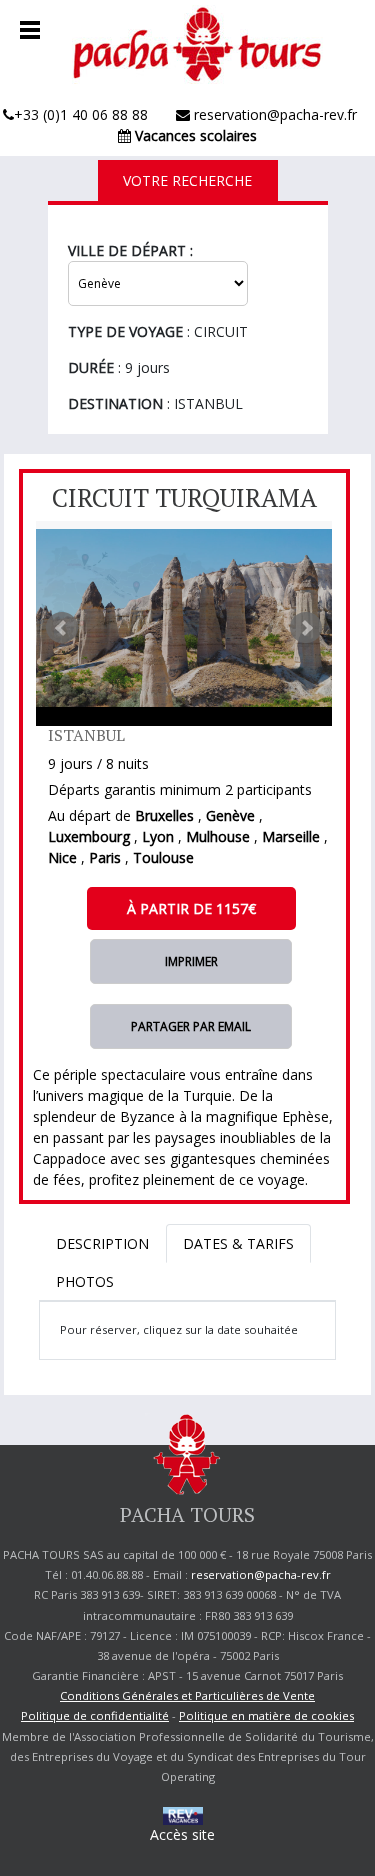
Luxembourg (89, 836)
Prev (62, 628)
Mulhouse (218, 836)
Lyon (158, 836)
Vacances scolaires (194, 135)
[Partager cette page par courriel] (191, 1025)
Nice (62, 857)
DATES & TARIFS (238, 1243)
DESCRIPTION (102, 1243)
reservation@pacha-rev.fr (273, 114)
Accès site (182, 1834)
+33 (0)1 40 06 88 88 (81, 114)
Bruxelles (164, 815)
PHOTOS (85, 1281)
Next (306, 628)
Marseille (291, 836)
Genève (230, 815)
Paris (105, 857)
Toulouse (163, 857)
